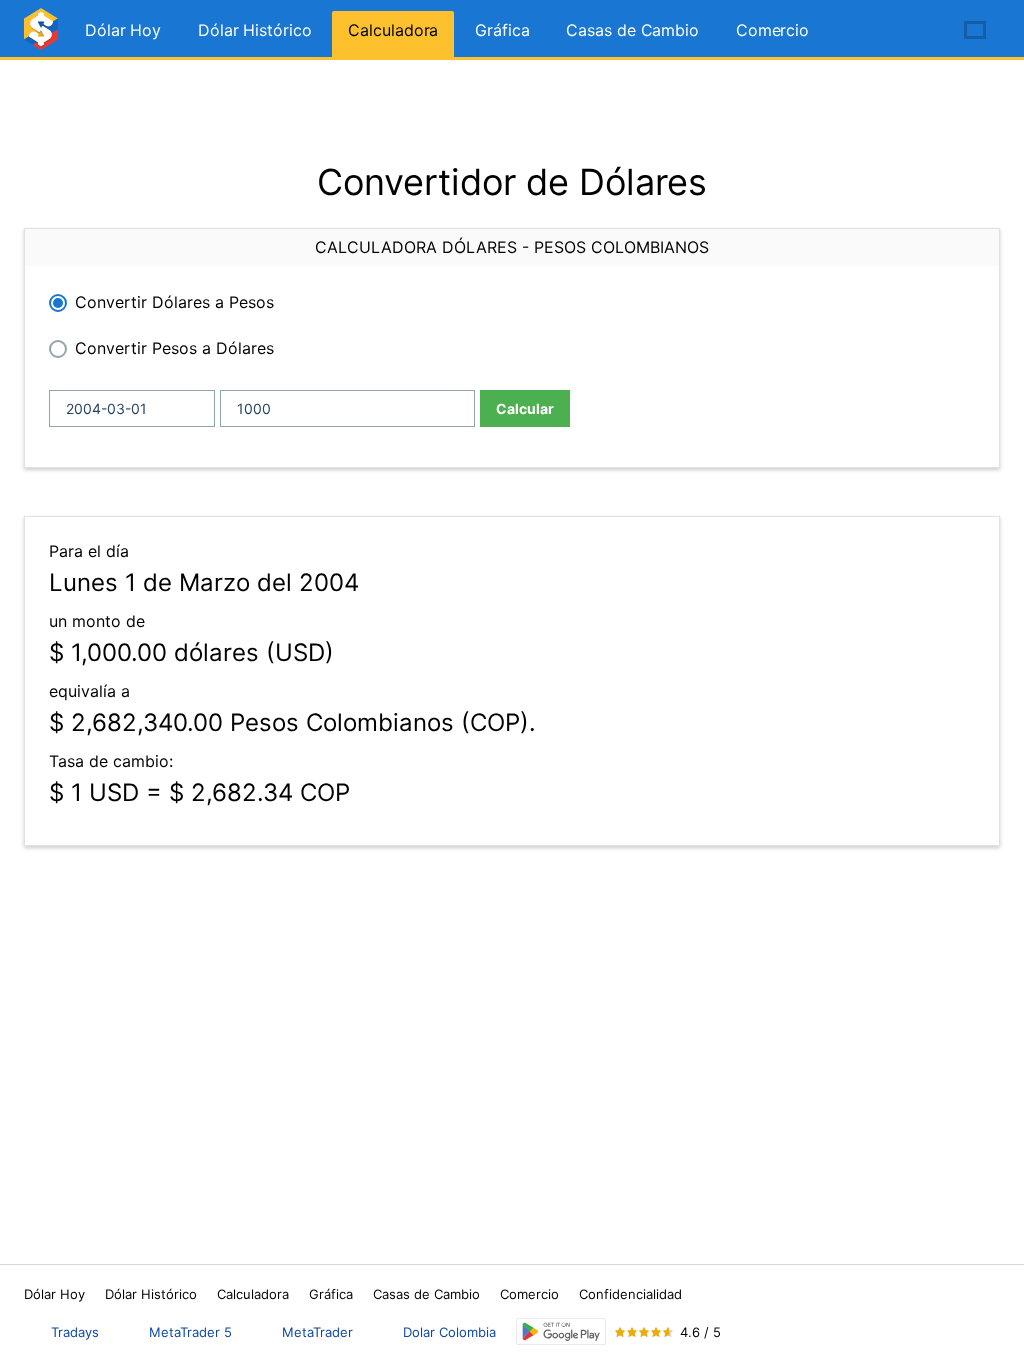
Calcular (525, 408)
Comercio (772, 30)
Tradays (75, 1332)
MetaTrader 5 (190, 1332)
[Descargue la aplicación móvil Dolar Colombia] (561, 1331)
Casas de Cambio (632, 30)
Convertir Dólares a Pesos (174, 302)
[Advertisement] (512, 110)
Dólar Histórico (255, 30)
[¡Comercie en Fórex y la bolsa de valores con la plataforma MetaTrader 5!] (918, 31)
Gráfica (502, 30)
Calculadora (393, 30)
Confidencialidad (630, 1294)
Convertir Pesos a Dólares (174, 348)
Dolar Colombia (449, 1332)
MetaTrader (317, 1332)
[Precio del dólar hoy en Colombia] (44, 37)
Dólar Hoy (123, 30)
